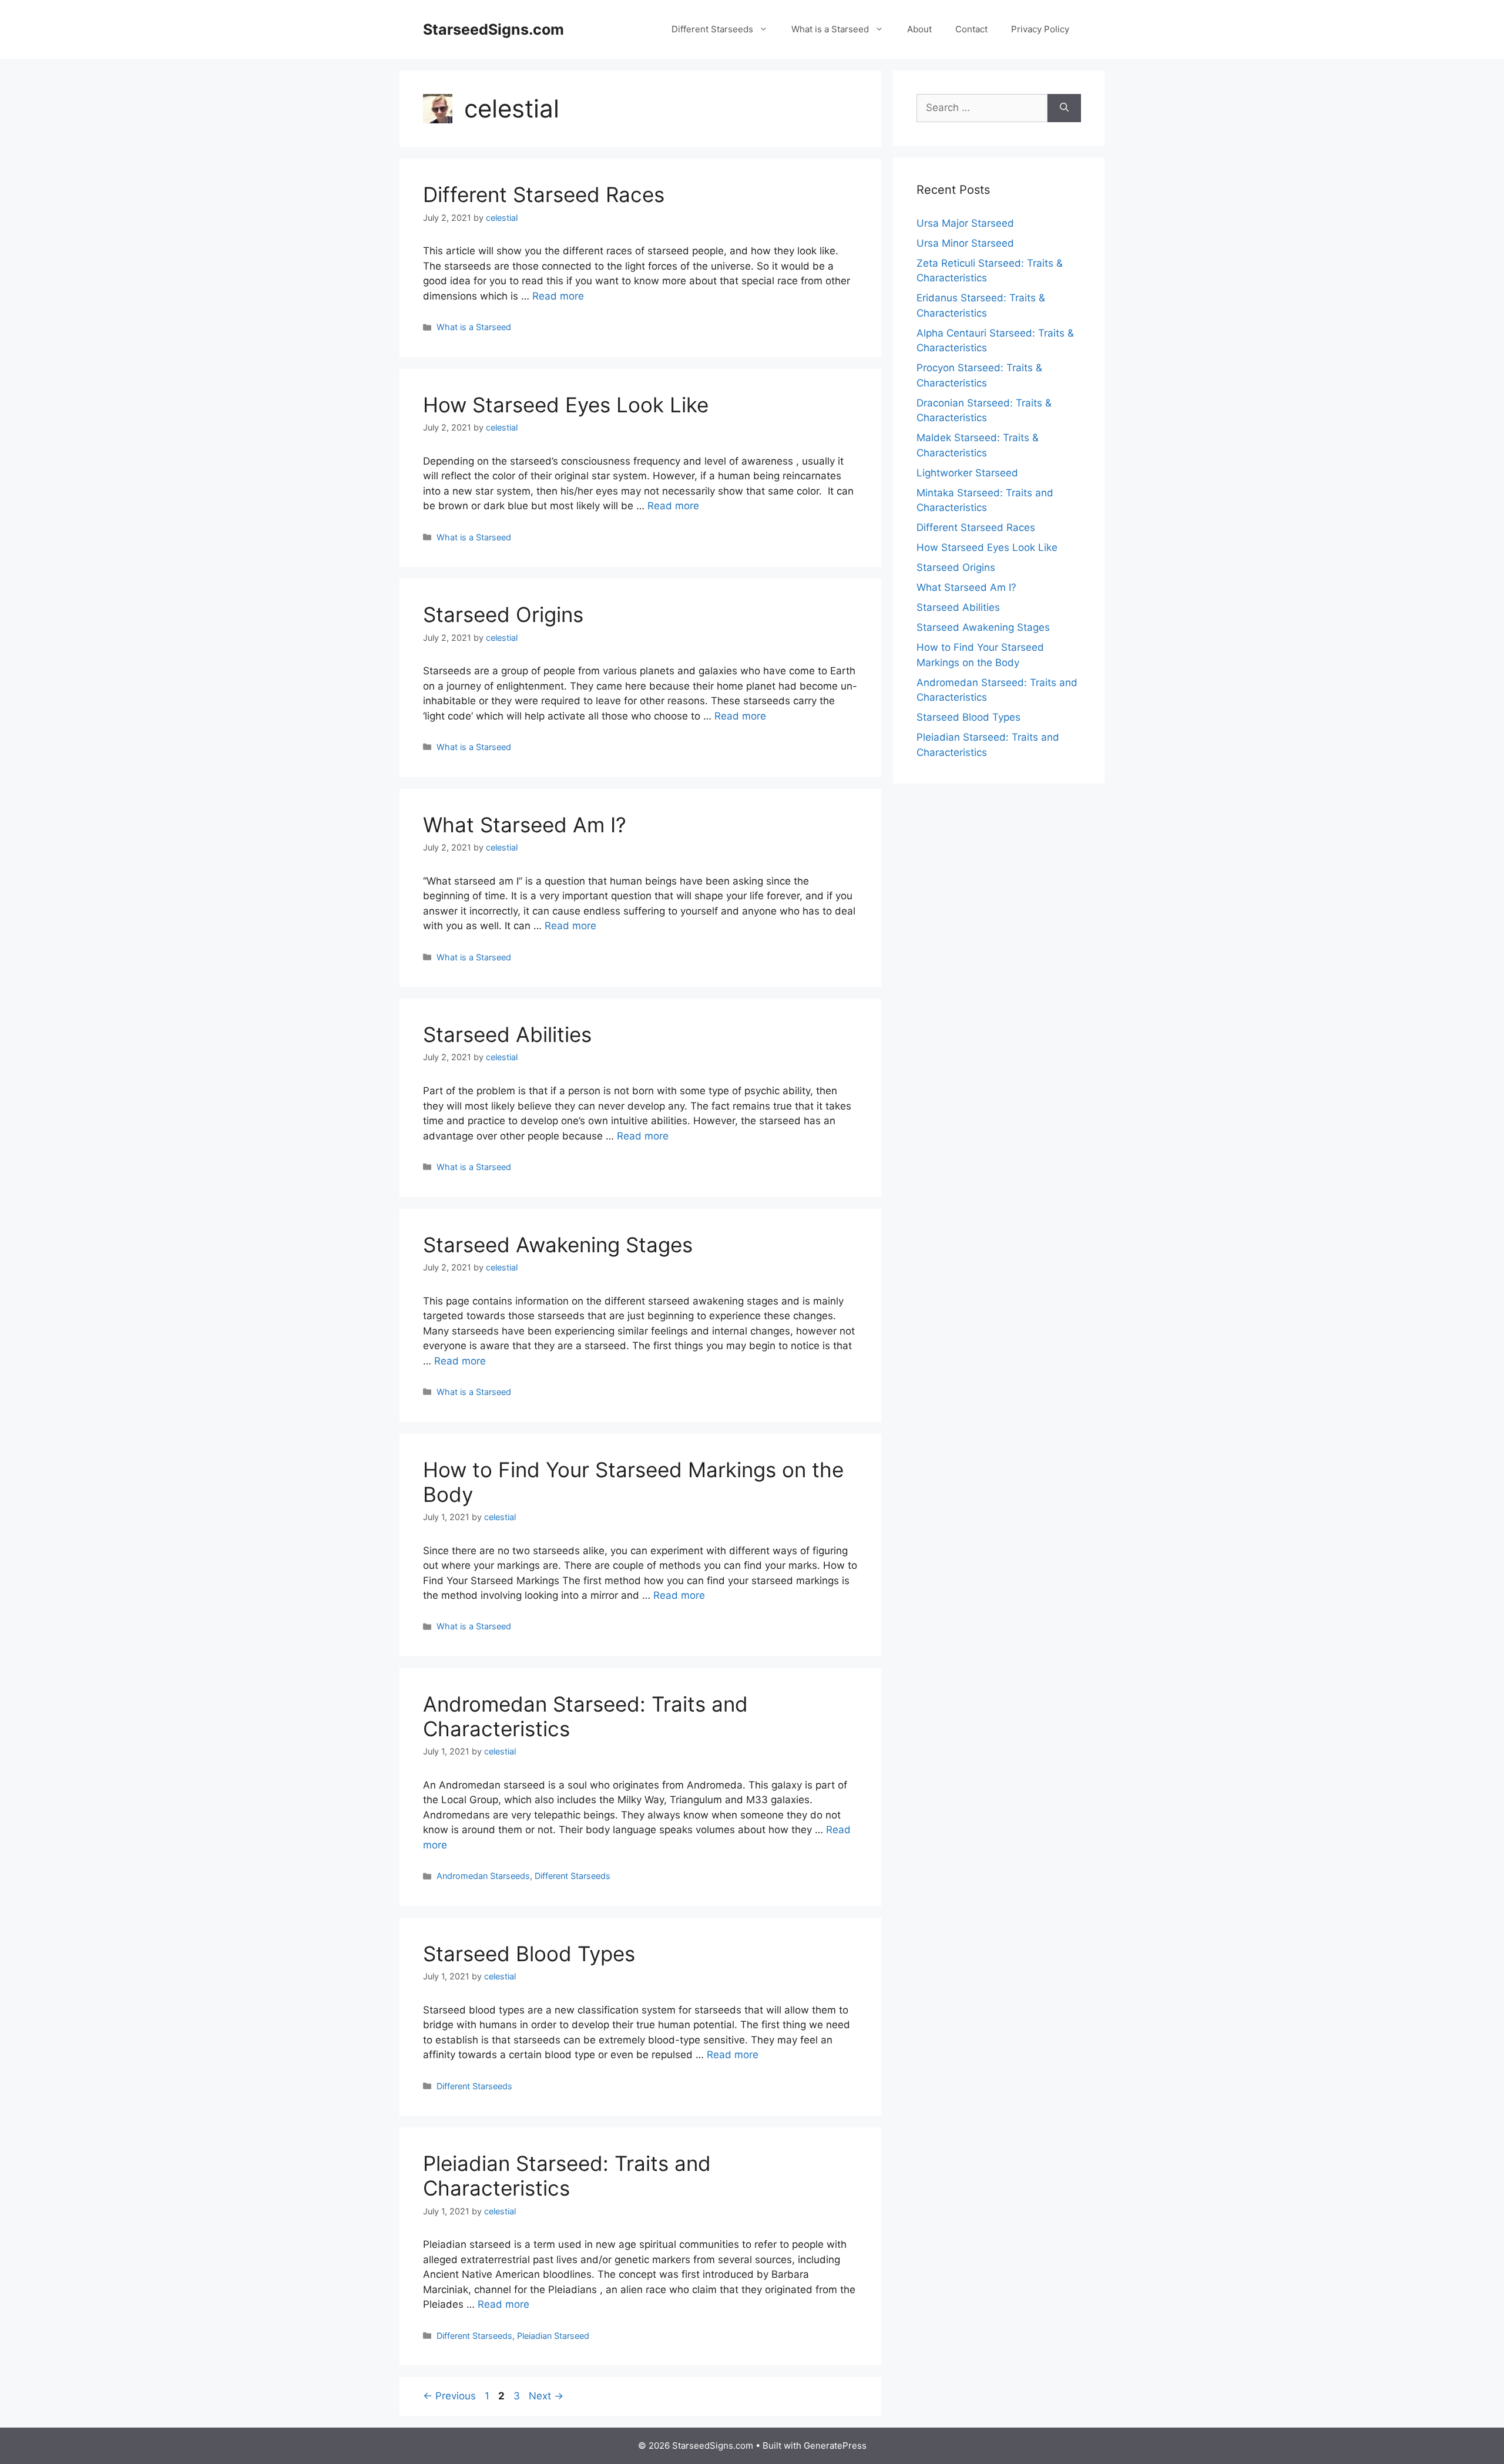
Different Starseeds (712, 29)
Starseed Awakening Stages (558, 1245)
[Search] (1064, 108)
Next (546, 2396)
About (919, 29)
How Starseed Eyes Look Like (566, 405)
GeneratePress (835, 2445)
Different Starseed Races (544, 194)
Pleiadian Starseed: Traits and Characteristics (567, 2176)
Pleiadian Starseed (553, 2336)
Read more (558, 296)
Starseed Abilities (507, 1034)
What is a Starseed (830, 29)
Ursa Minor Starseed (965, 243)
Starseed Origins (503, 614)
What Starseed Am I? (525, 825)
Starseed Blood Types (529, 1954)
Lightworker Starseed (967, 473)
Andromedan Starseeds (483, 1876)
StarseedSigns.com (493, 29)
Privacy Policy (1040, 29)
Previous (449, 2396)
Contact (971, 29)
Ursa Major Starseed (965, 223)
